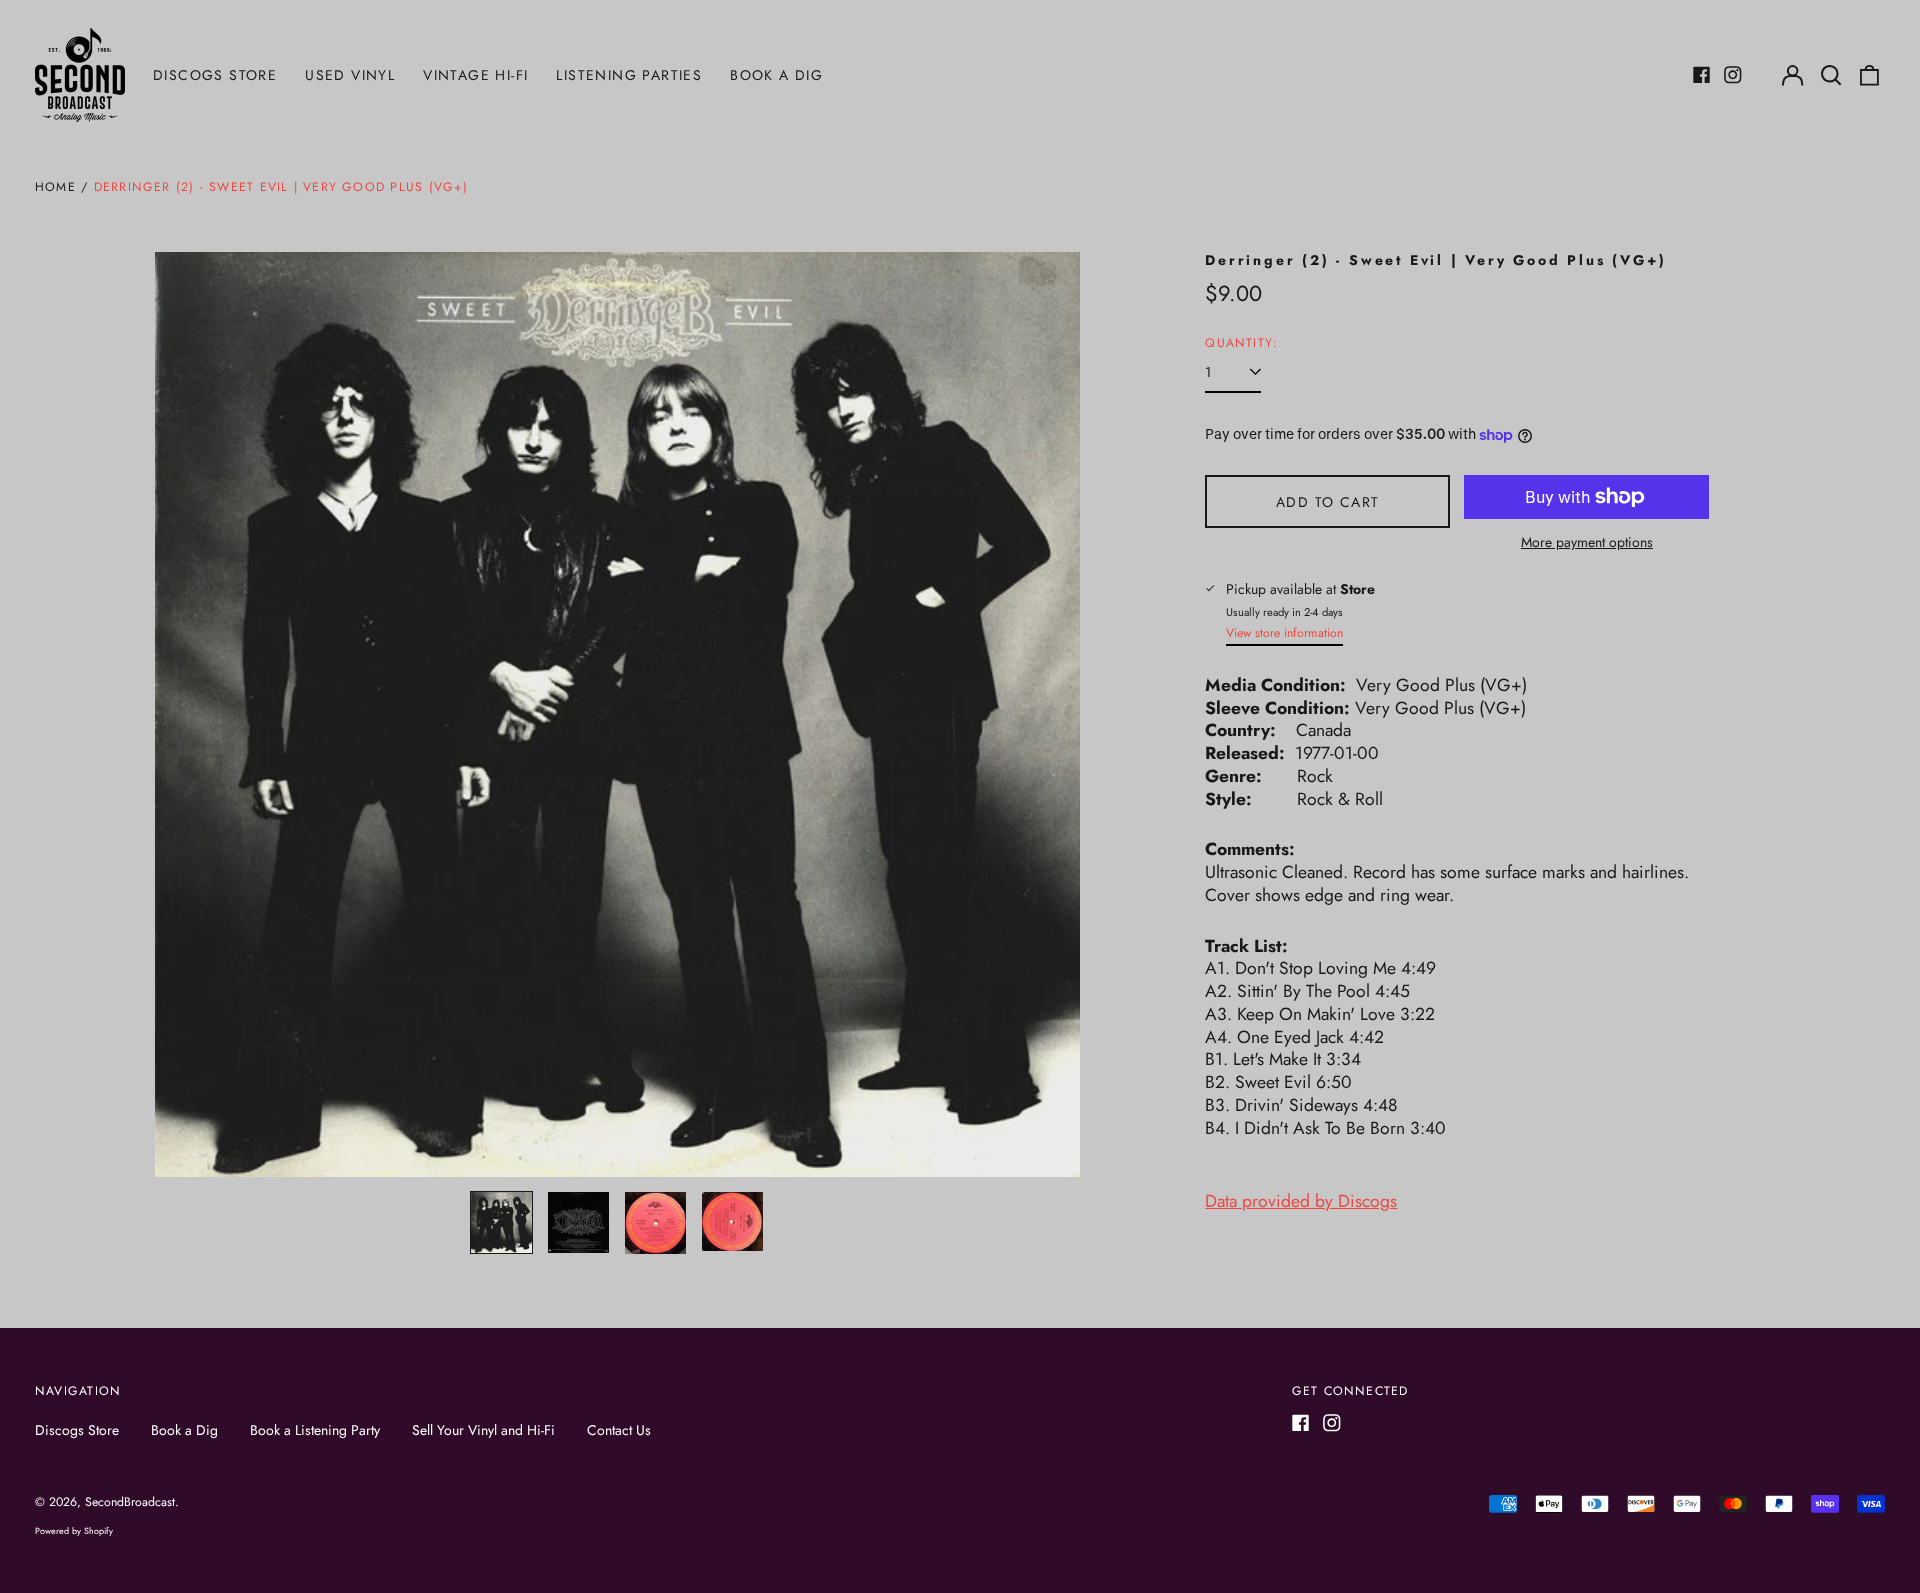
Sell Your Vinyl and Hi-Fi (483, 1430)
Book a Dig (776, 75)
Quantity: (1241, 344)
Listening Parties (629, 75)
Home (55, 187)
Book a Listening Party (315, 1430)
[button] (1831, 75)
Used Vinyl (350, 75)
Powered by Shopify (74, 1530)
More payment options (1587, 542)
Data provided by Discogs (1301, 1201)
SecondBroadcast (130, 1502)
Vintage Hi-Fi (475, 75)
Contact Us (619, 1430)
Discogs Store (215, 75)
